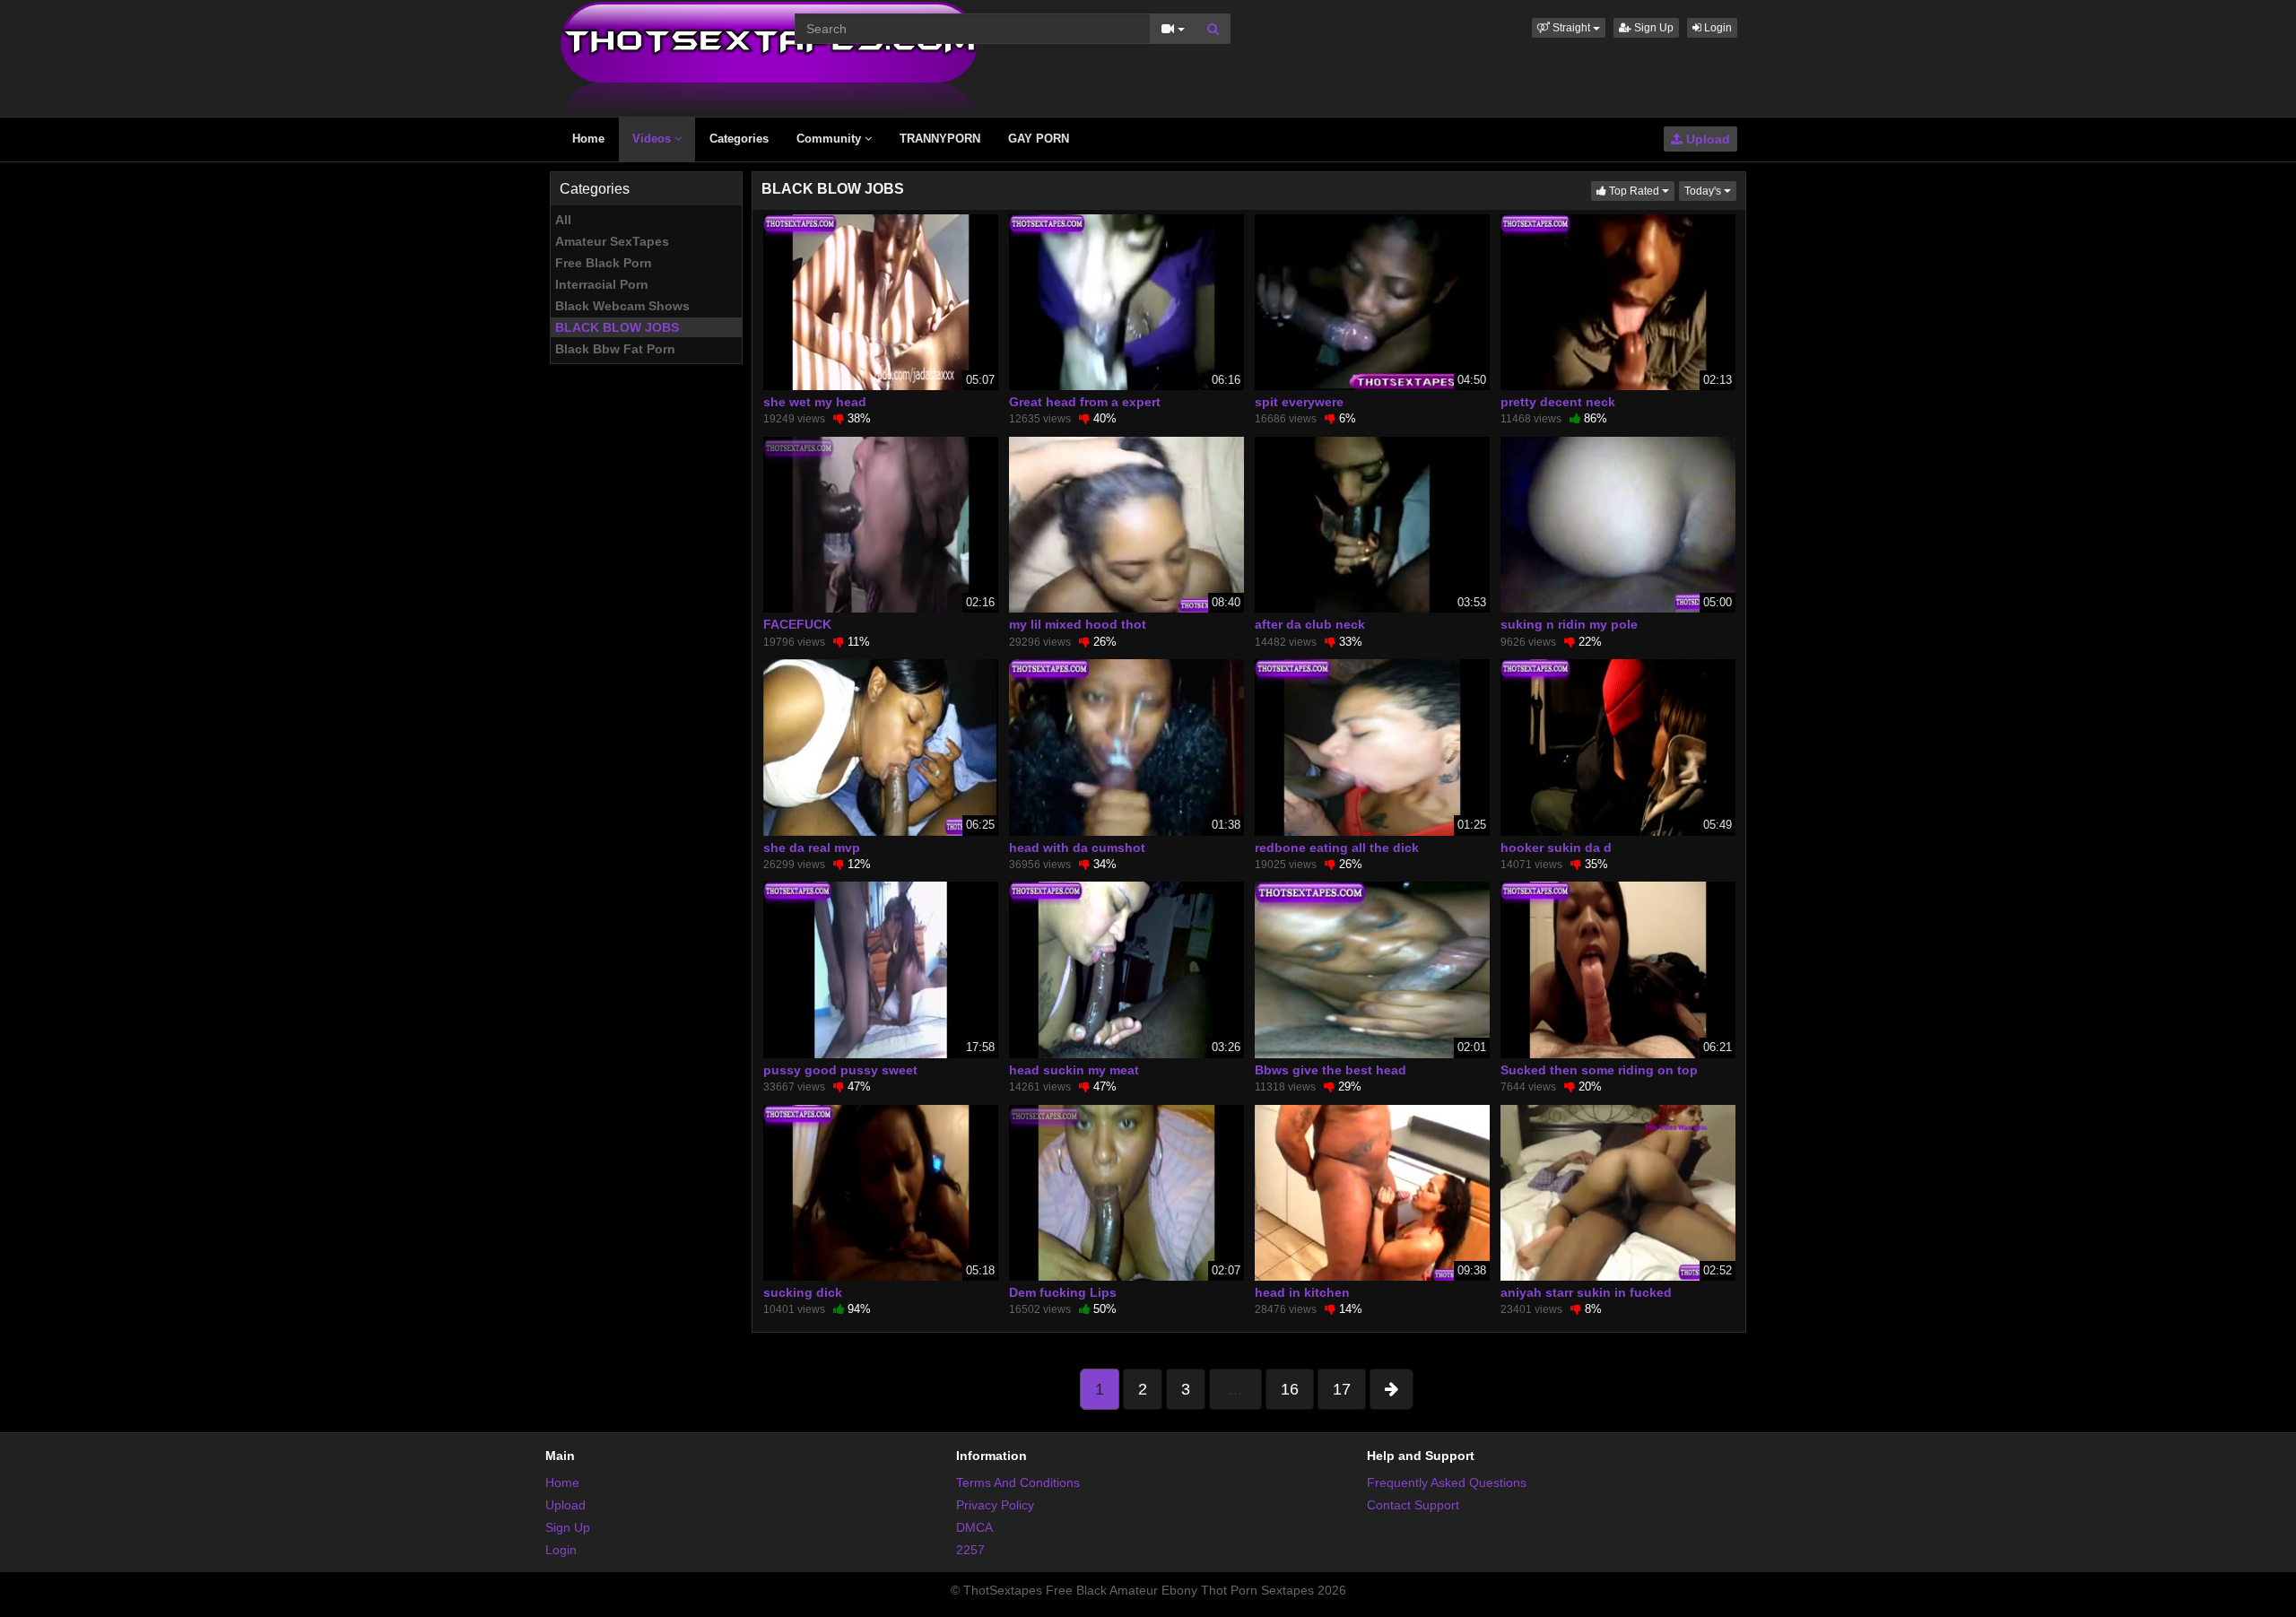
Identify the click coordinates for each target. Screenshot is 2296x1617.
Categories (739, 139)
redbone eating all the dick (1337, 848)
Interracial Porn (602, 284)
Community (831, 139)
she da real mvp (812, 848)
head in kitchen (1302, 1292)
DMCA (974, 1527)
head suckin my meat (1074, 1070)
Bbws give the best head (1331, 1070)
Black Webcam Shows (622, 306)
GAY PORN (1039, 139)
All (563, 220)
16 (1290, 1389)
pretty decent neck (1558, 402)
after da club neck (1310, 624)
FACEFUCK (797, 624)
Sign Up (1652, 28)
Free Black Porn (604, 263)
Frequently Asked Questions (1447, 1482)
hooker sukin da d (1556, 848)
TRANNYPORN (940, 139)
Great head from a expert (1085, 402)
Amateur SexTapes (612, 241)
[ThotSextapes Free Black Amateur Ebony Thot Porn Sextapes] (769, 57)
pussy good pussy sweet (840, 1070)
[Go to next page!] (1392, 1389)
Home (588, 139)
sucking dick (803, 1292)
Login (1717, 28)
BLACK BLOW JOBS (617, 327)
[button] (1569, 28)
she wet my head (815, 402)
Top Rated (1640, 191)
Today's (1710, 191)
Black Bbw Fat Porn (615, 349)
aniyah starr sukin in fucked (1586, 1292)
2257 (970, 1550)
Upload (1706, 139)
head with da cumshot (1077, 848)
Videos (653, 139)
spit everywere (1299, 402)
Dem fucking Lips (1063, 1292)
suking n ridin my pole (1569, 624)
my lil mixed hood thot (1078, 624)
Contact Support (1413, 1505)
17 (1342, 1389)
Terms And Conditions (1018, 1482)
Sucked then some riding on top (1599, 1070)
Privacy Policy (995, 1505)
